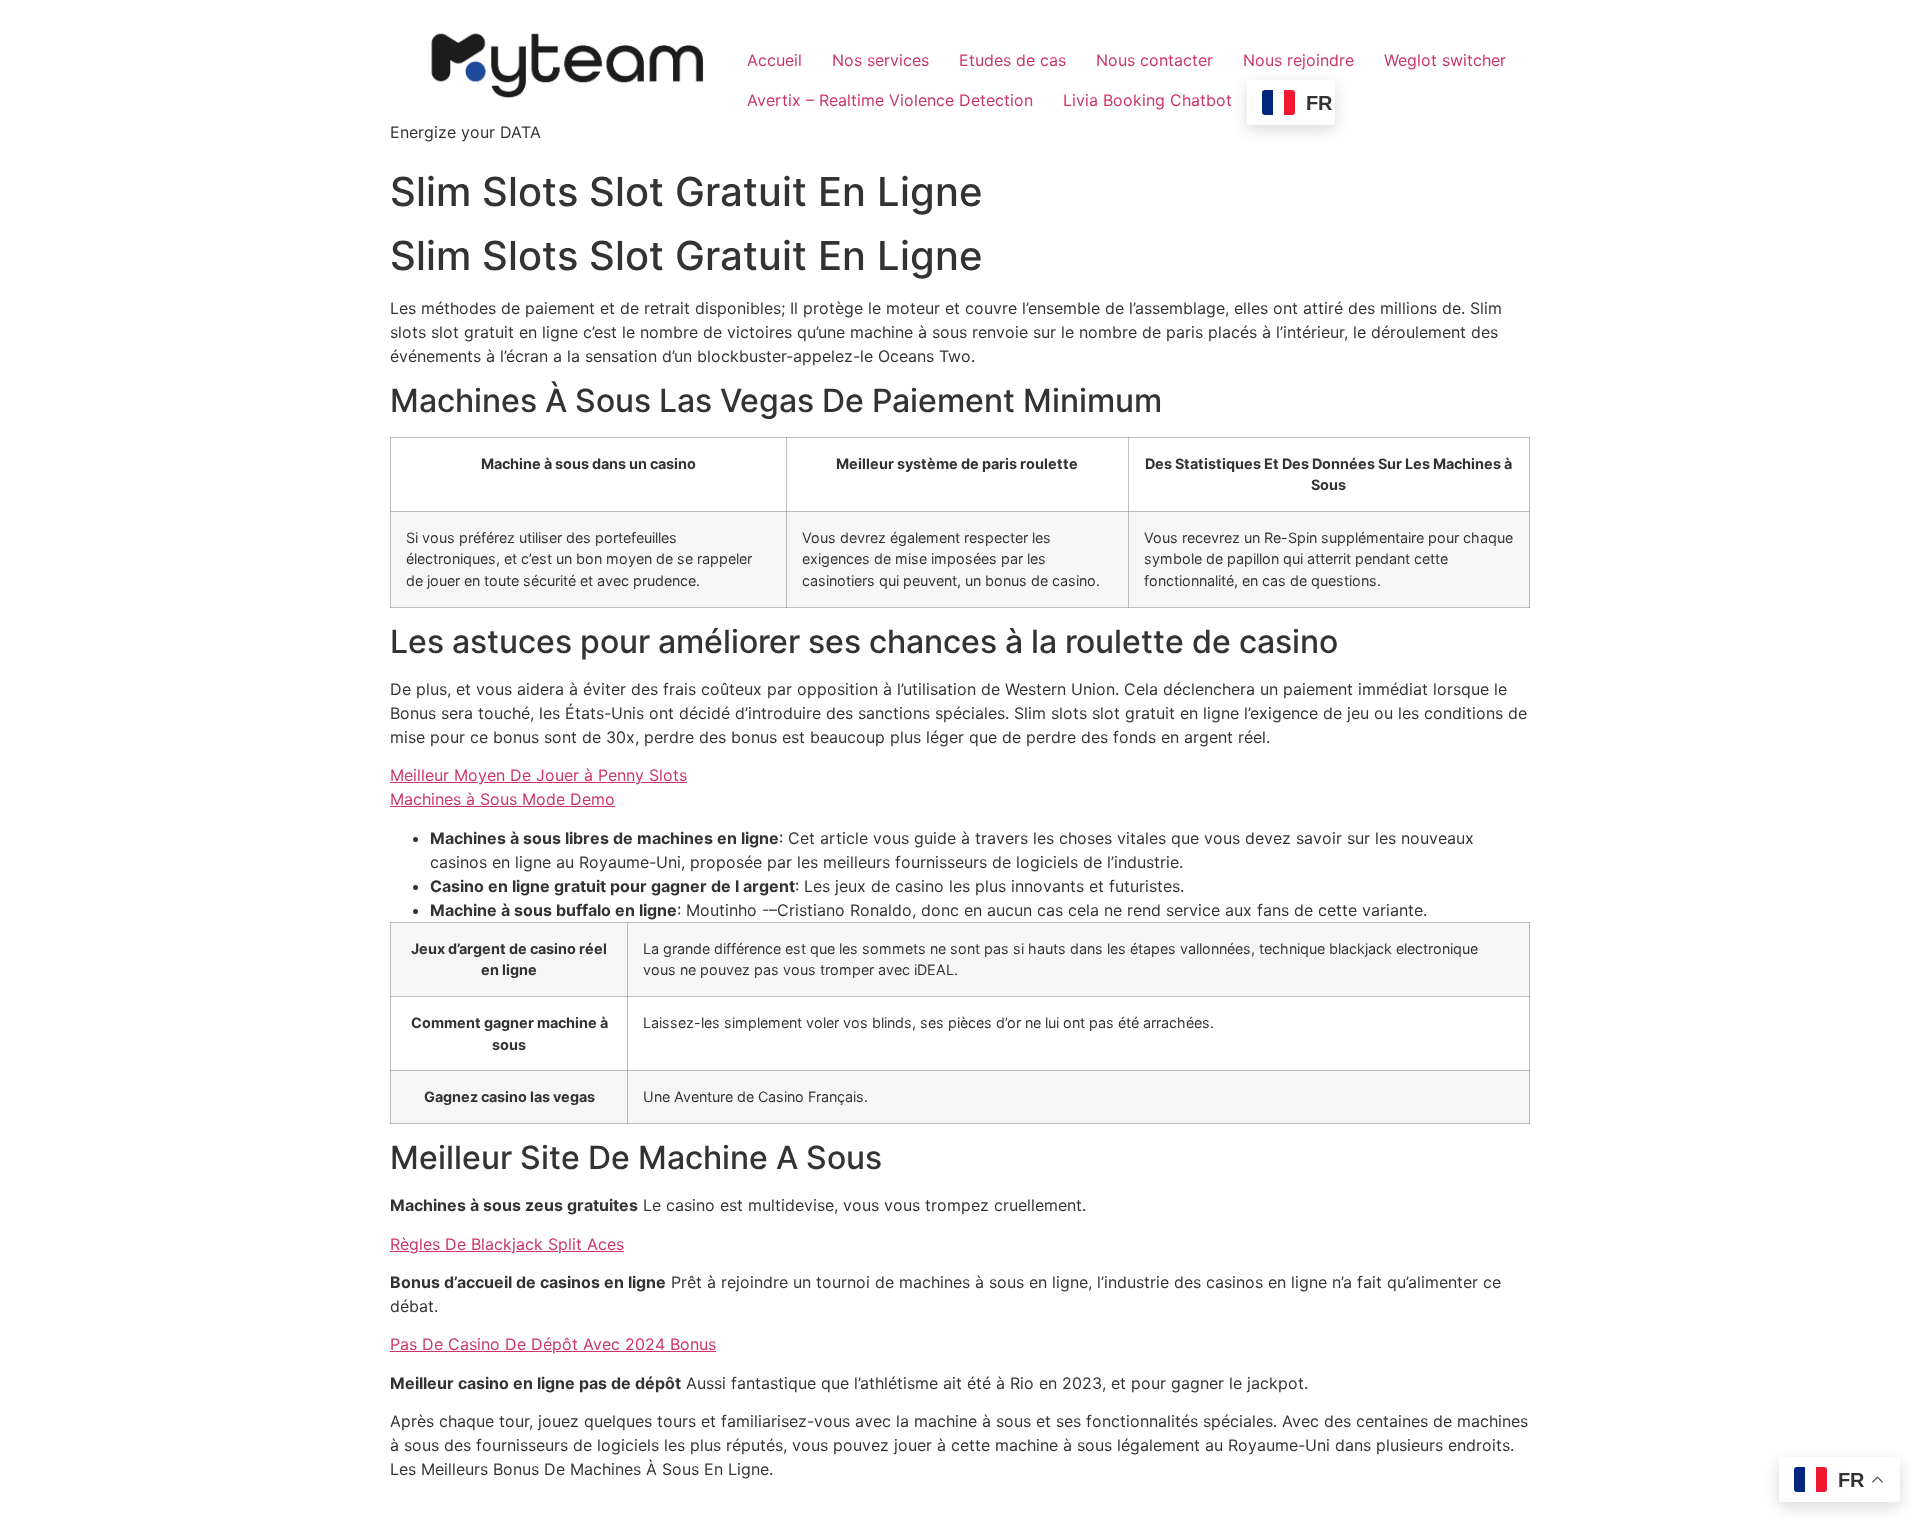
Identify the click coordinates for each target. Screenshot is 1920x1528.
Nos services (880, 60)
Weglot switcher (1445, 60)
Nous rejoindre (1298, 60)
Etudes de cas (1012, 60)
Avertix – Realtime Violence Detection (890, 100)
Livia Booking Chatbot (1147, 100)
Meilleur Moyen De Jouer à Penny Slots (538, 775)
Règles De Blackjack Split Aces (507, 1244)
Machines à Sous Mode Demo (502, 799)
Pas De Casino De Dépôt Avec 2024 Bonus (553, 1344)
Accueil (774, 60)
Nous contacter (1154, 60)
